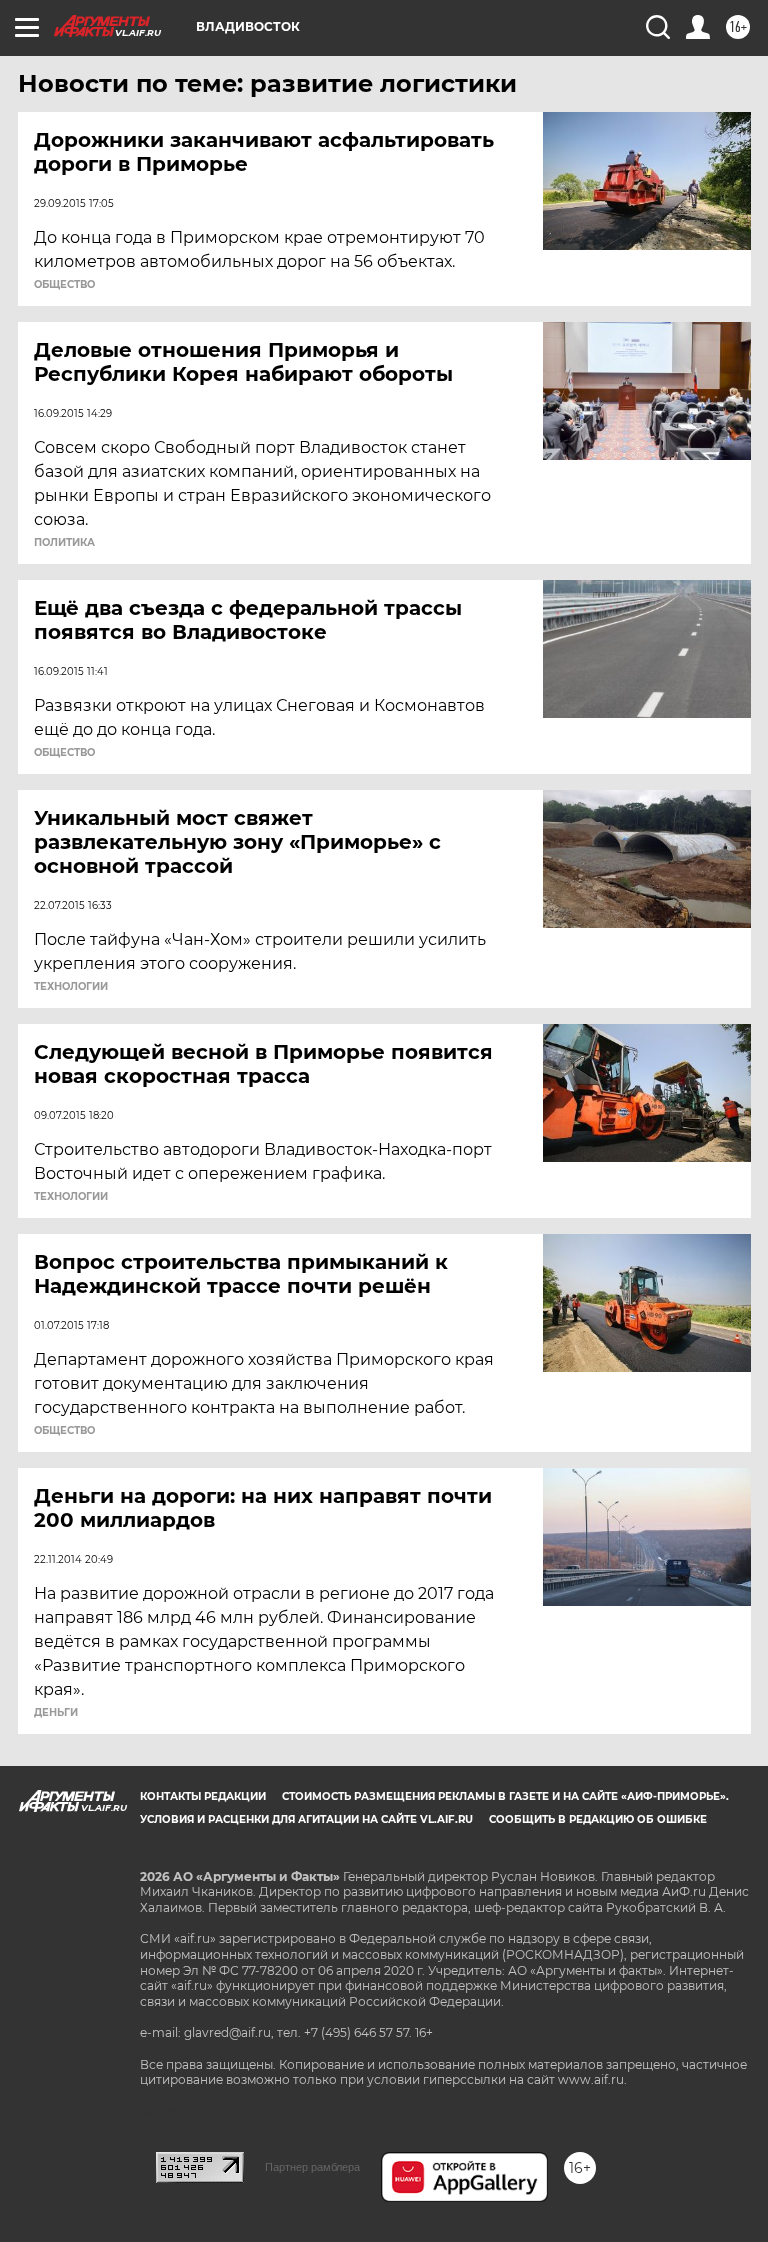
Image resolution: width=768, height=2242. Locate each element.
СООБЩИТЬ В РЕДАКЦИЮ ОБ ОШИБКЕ (598, 1819)
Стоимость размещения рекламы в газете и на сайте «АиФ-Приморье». (505, 1796)
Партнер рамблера (312, 2167)
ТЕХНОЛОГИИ (71, 987)
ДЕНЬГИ (56, 1713)
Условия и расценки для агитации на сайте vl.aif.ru (306, 1819)
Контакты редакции (203, 1796)
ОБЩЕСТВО (64, 285)
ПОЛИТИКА (64, 543)
